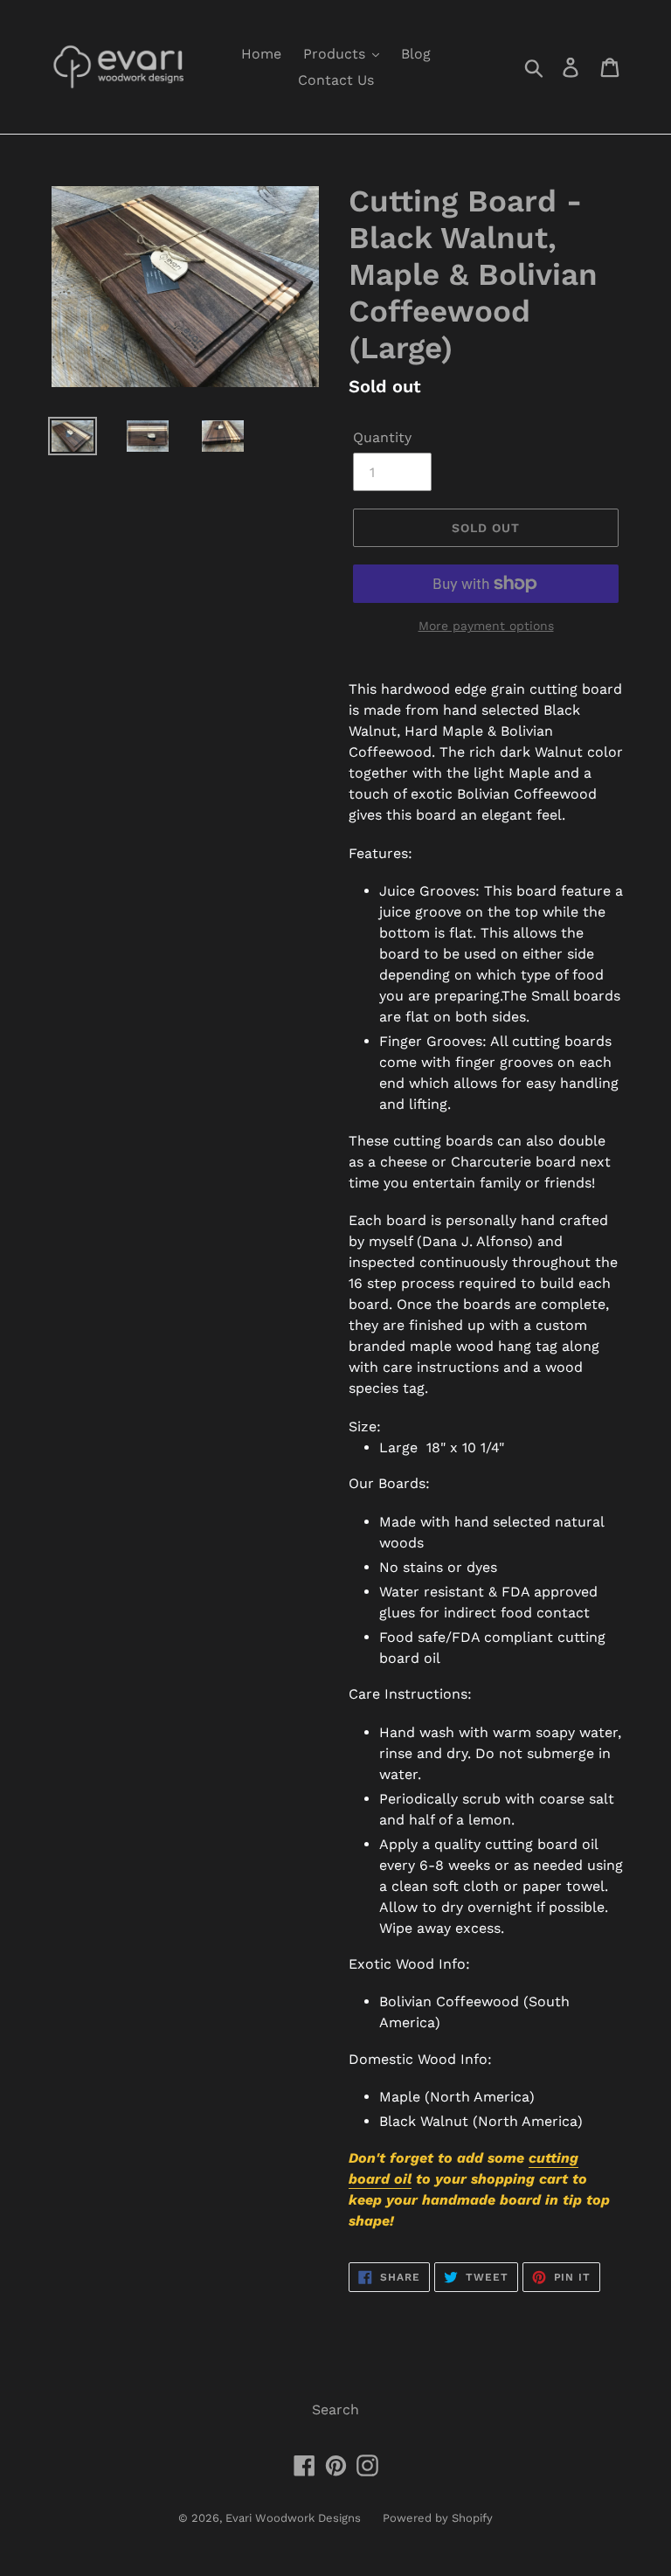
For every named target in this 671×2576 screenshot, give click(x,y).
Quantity (382, 437)
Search (335, 2410)
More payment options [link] (486, 626)
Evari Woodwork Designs (293, 2518)
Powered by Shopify (438, 2518)
